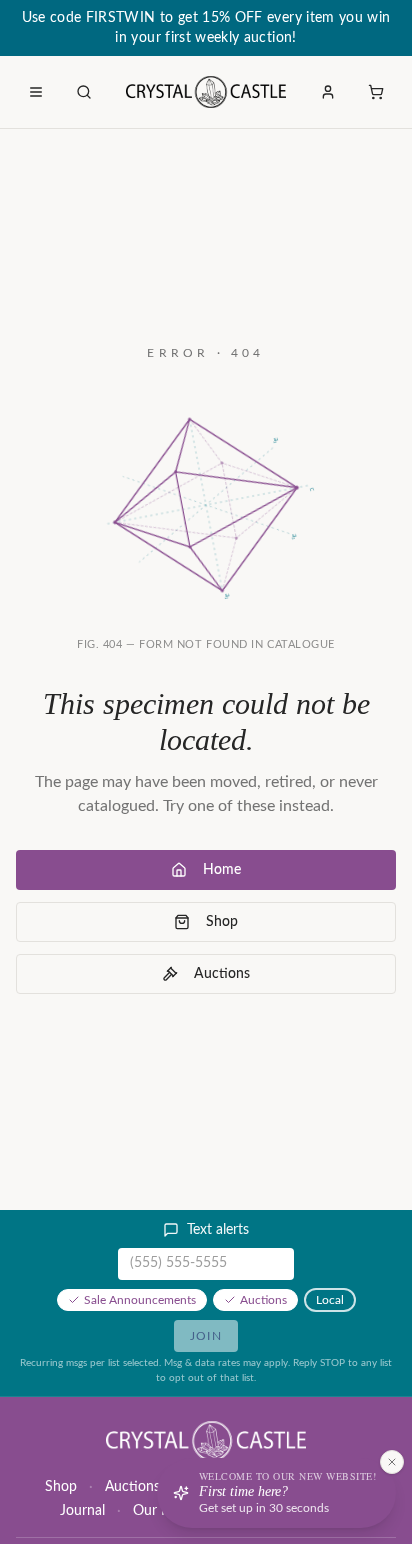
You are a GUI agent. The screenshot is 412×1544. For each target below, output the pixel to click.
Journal (82, 1511)
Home (222, 870)
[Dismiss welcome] (392, 1462)
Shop (222, 922)
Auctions (222, 974)
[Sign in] (328, 92)
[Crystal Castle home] (206, 92)
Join (206, 1336)
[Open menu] (36, 92)
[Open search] (84, 92)
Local (330, 1300)
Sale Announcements (140, 1300)
